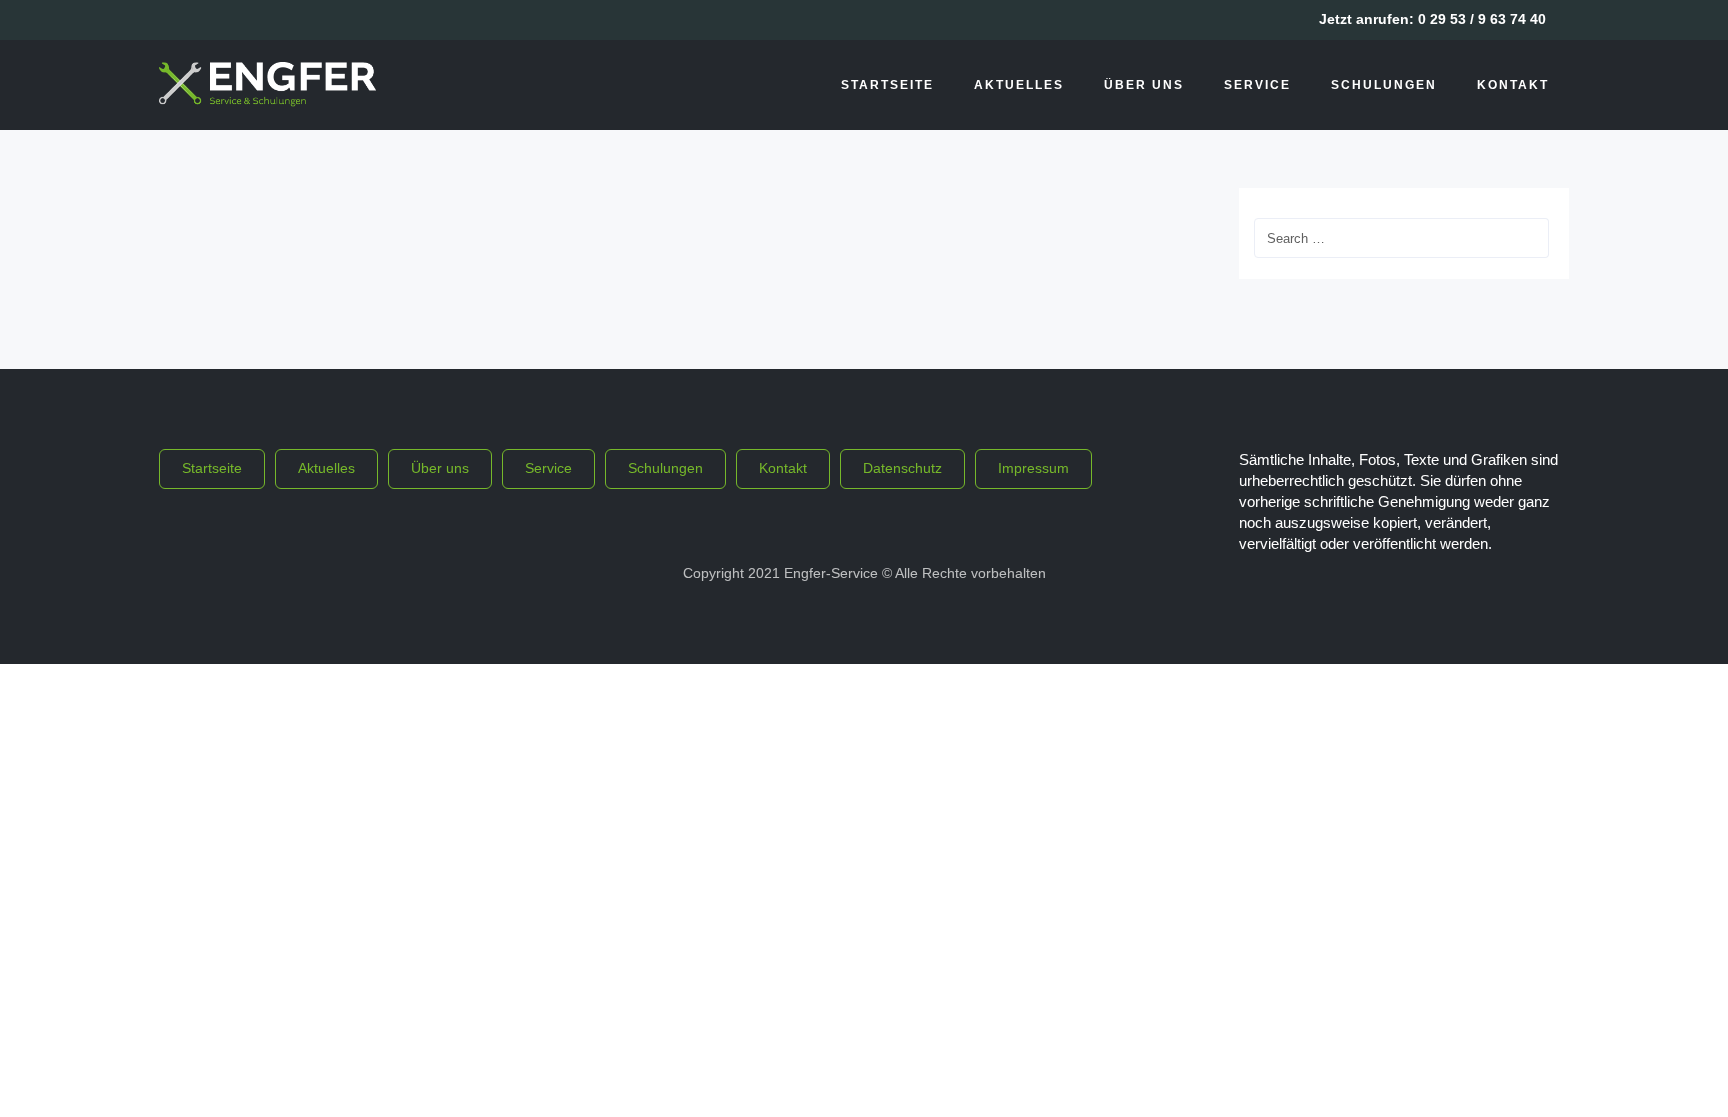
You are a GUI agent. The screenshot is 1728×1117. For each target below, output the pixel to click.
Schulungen (1384, 85)
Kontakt (1513, 85)
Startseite (887, 85)
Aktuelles (1019, 85)
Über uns (1144, 85)
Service (1257, 85)
